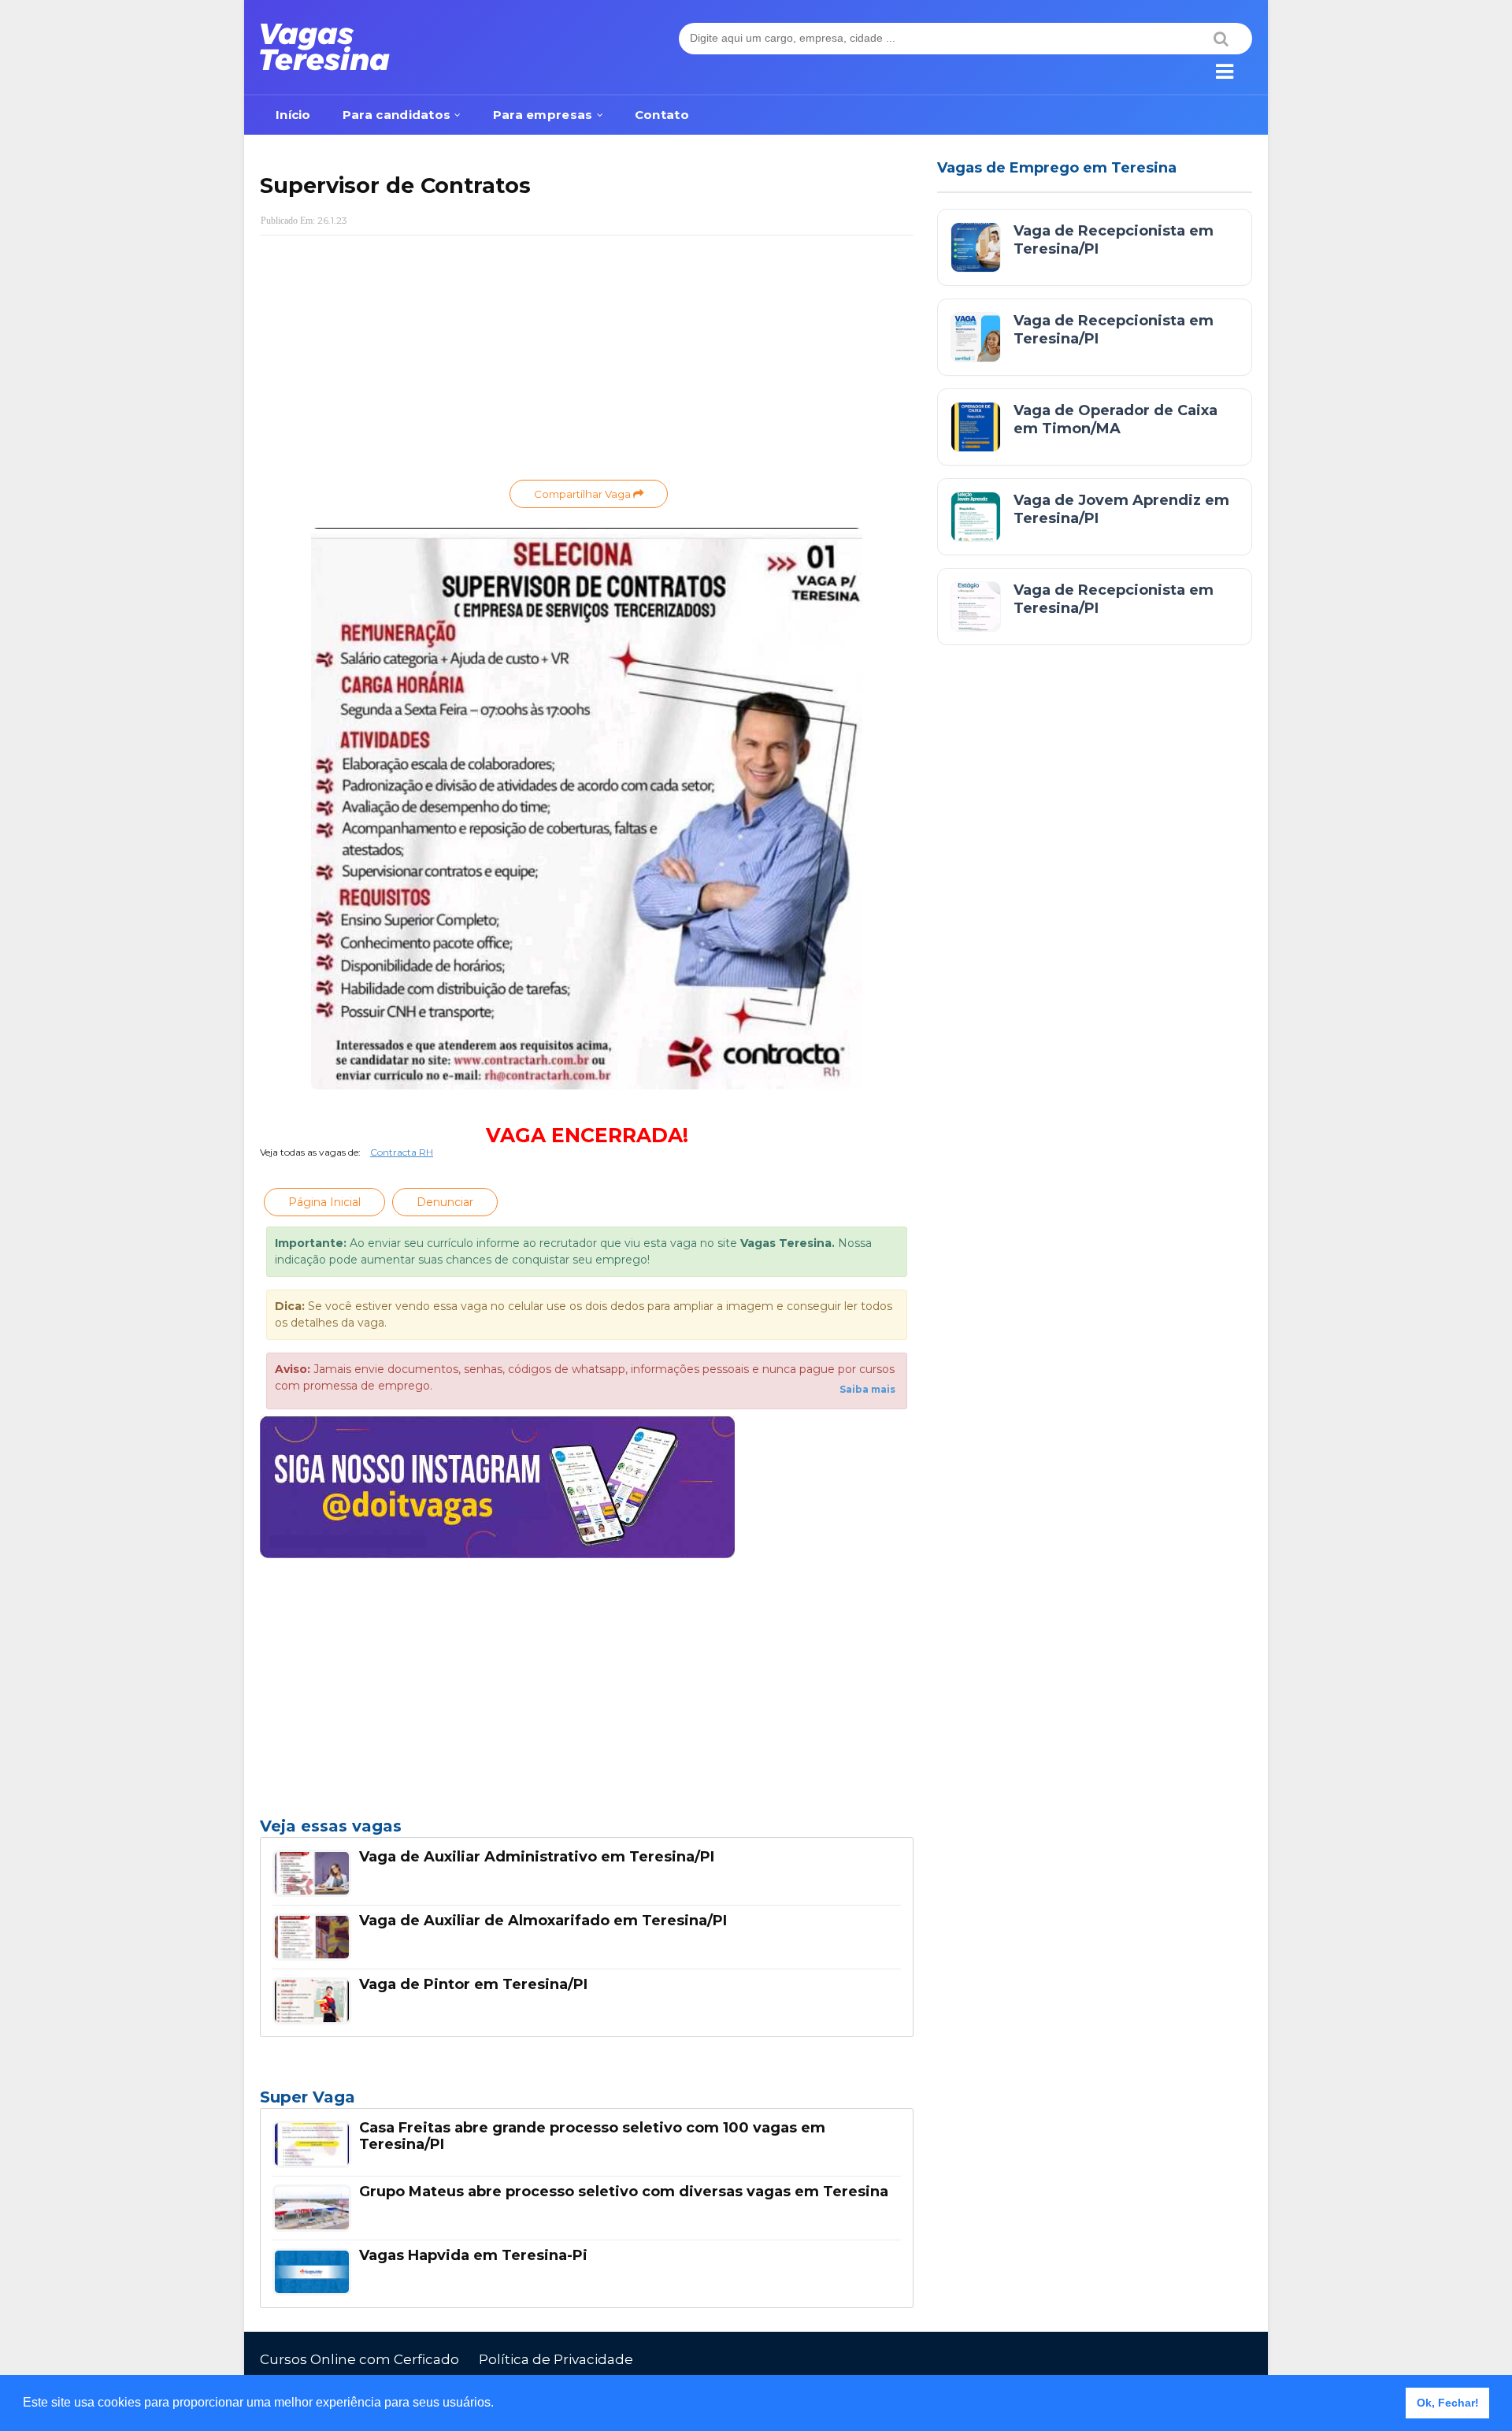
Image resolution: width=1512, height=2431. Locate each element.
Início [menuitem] (293, 115)
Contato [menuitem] (662, 115)
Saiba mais (867, 1389)
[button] (499, 2404)
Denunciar (445, 1202)
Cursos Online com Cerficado (359, 2359)
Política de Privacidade (556, 2359)
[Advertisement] (587, 362)
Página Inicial (324, 1202)
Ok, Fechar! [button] (1448, 2403)
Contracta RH (402, 1152)
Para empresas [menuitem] (543, 115)
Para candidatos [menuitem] (397, 115)
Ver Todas (587, 2102)
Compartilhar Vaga (584, 494)
